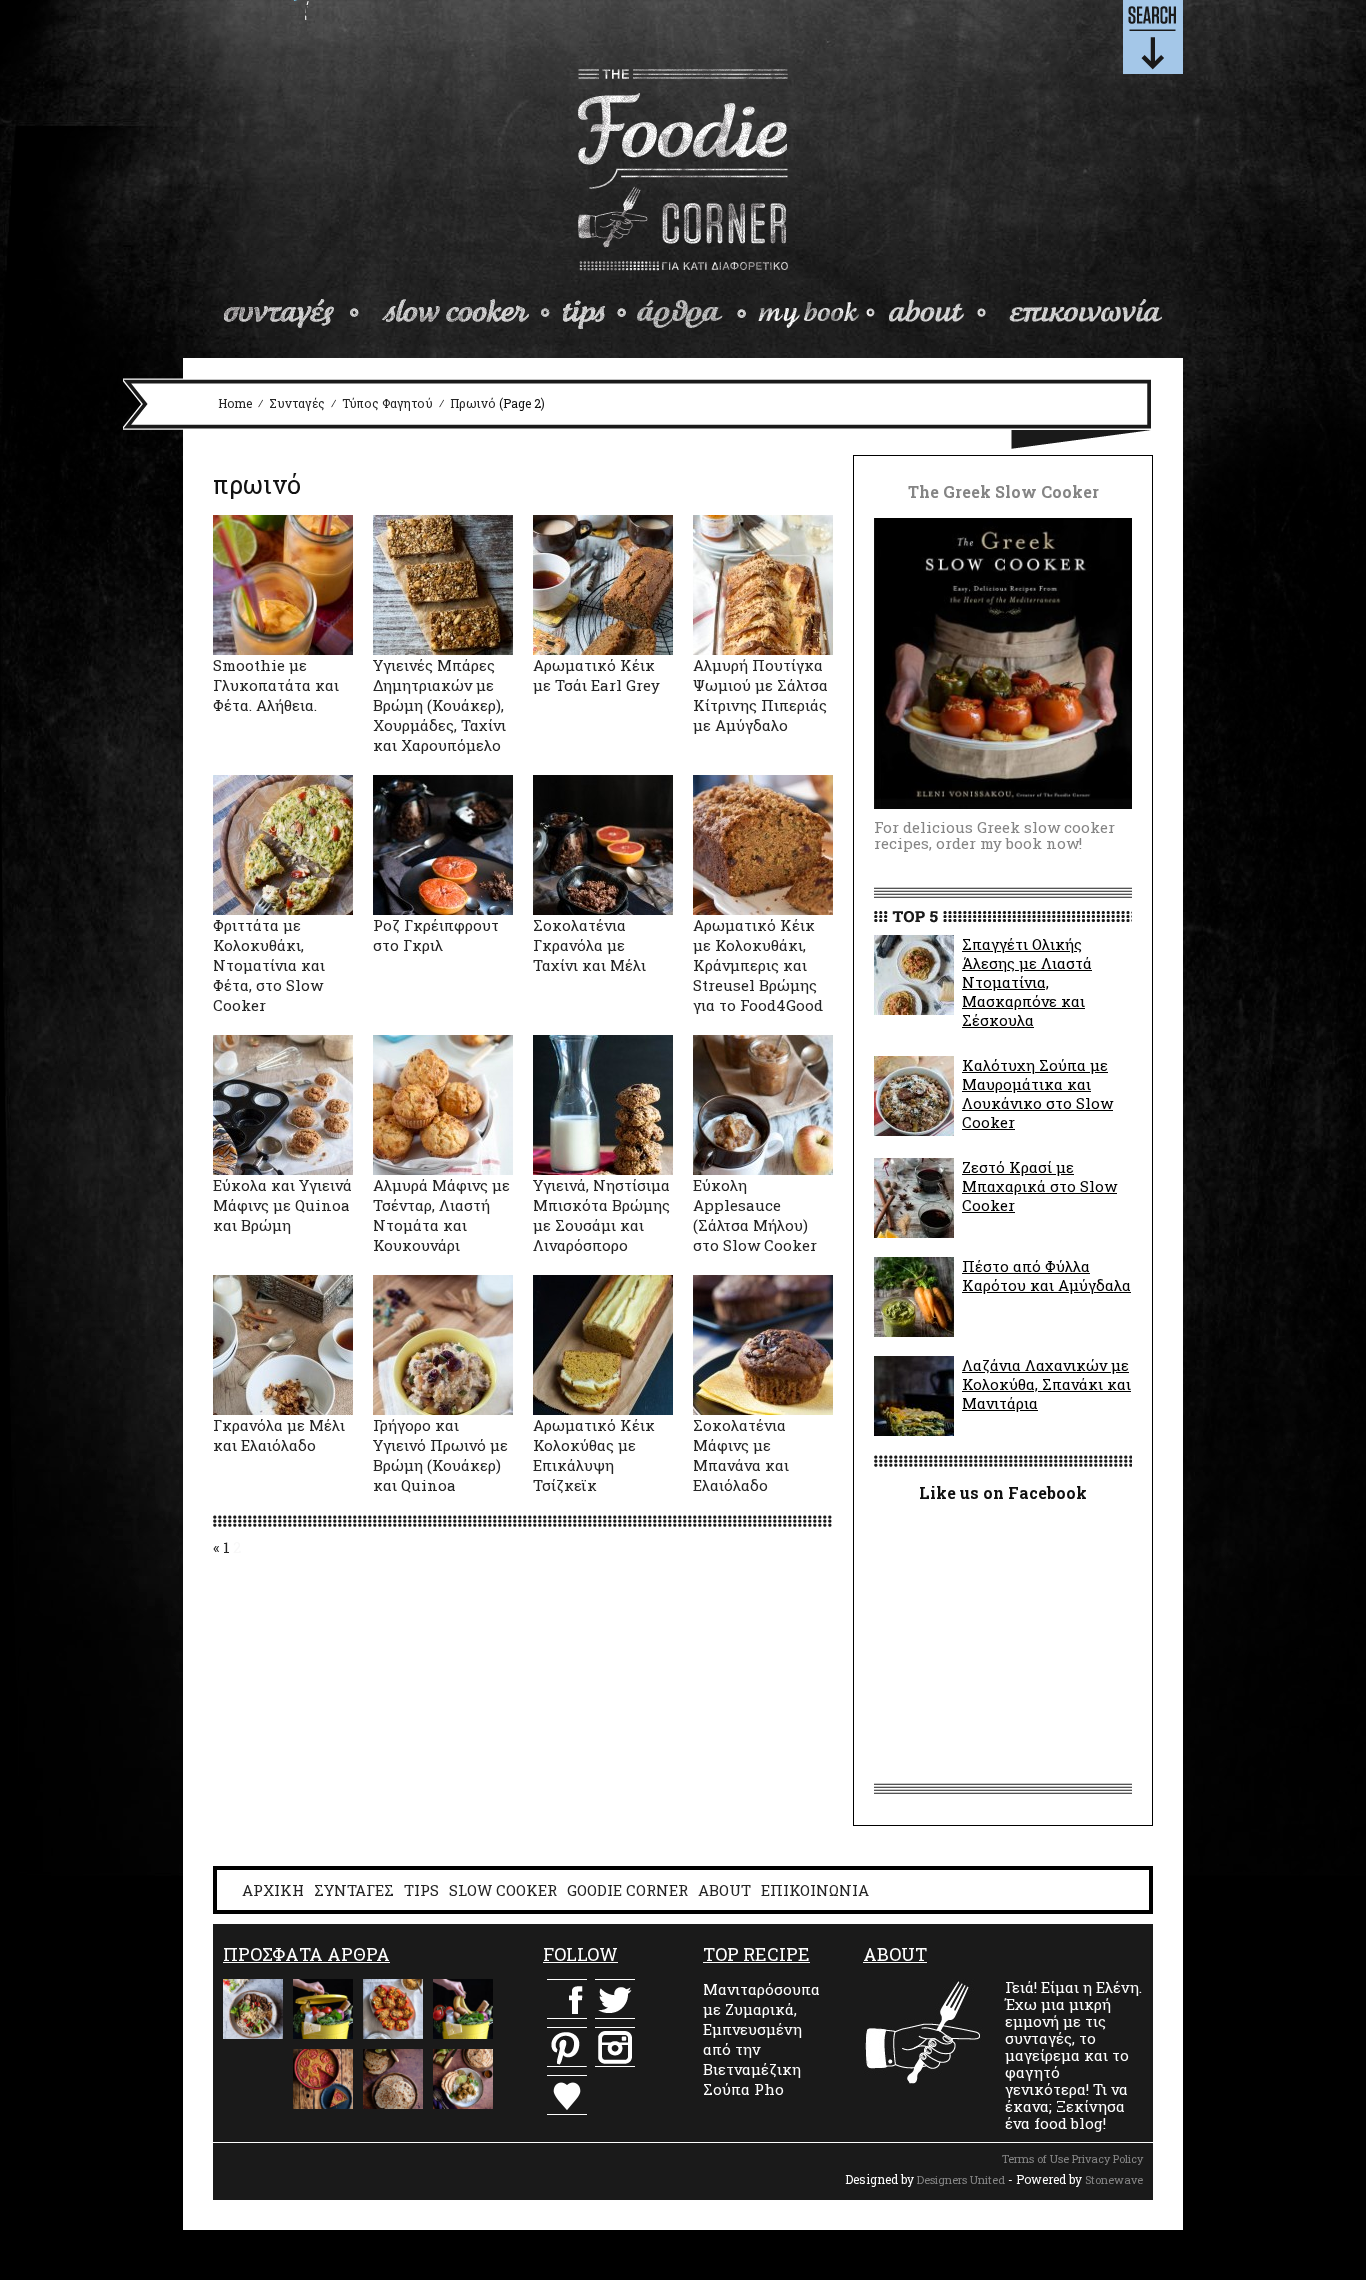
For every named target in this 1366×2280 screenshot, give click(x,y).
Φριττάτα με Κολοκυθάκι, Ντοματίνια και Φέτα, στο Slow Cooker (269, 965)
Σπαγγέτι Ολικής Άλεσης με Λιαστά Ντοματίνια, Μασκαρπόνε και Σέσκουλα (1027, 982)
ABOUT (724, 1890)
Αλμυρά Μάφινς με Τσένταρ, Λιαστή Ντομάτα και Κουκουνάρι (441, 1215)
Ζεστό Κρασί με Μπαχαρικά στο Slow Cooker (1039, 1186)
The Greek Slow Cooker (815, 314)
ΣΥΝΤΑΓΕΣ (354, 1890)
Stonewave (1114, 2179)
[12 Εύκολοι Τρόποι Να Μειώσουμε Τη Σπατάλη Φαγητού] (323, 2009)
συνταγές (295, 314)
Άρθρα (690, 314)
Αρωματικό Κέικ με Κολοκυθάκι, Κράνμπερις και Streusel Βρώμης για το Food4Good (758, 965)
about (938, 314)
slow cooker (467, 314)
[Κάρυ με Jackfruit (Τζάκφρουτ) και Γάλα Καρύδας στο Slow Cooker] (463, 2079)
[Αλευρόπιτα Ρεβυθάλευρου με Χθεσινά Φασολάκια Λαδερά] (323, 2079)
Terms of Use (1035, 2158)
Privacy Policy (1107, 2158)
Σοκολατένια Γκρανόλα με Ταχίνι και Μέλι (589, 945)
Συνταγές (297, 403)
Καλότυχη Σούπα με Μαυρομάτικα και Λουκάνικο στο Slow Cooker (1037, 1093)
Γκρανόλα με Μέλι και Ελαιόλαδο (279, 1435)
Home (235, 403)
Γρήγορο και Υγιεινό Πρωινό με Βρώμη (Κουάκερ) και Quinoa (440, 1455)
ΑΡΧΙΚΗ (273, 1890)
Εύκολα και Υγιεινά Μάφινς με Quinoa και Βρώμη (282, 1205)
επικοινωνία (1083, 314)
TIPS (421, 1890)
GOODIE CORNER (627, 1890)
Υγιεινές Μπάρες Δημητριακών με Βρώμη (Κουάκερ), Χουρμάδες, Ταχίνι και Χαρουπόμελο (439, 705)
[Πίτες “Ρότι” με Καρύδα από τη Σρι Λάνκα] (393, 2079)
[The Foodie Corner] (683, 170)
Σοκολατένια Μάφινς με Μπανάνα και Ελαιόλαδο (741, 1455)
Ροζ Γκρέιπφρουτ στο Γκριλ (436, 935)
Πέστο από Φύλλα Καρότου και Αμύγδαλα (1046, 1275)
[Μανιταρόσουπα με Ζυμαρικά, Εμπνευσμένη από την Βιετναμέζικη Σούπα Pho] (253, 2009)
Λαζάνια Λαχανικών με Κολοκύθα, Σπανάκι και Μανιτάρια (1046, 1384)
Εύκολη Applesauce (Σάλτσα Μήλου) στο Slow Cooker (755, 1215)
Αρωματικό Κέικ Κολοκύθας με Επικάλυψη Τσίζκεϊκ (594, 1455)
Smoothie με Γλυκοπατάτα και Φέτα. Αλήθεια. (276, 685)
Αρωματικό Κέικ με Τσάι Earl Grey (596, 675)
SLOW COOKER (503, 1890)
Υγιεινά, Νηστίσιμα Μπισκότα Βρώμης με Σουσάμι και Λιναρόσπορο (601, 1215)
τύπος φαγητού (387, 403)
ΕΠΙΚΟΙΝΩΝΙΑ (815, 1890)
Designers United (961, 2179)
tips (595, 314)
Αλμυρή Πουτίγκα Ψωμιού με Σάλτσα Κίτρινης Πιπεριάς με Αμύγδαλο (760, 695)
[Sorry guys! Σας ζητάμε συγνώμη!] (253, 2079)
